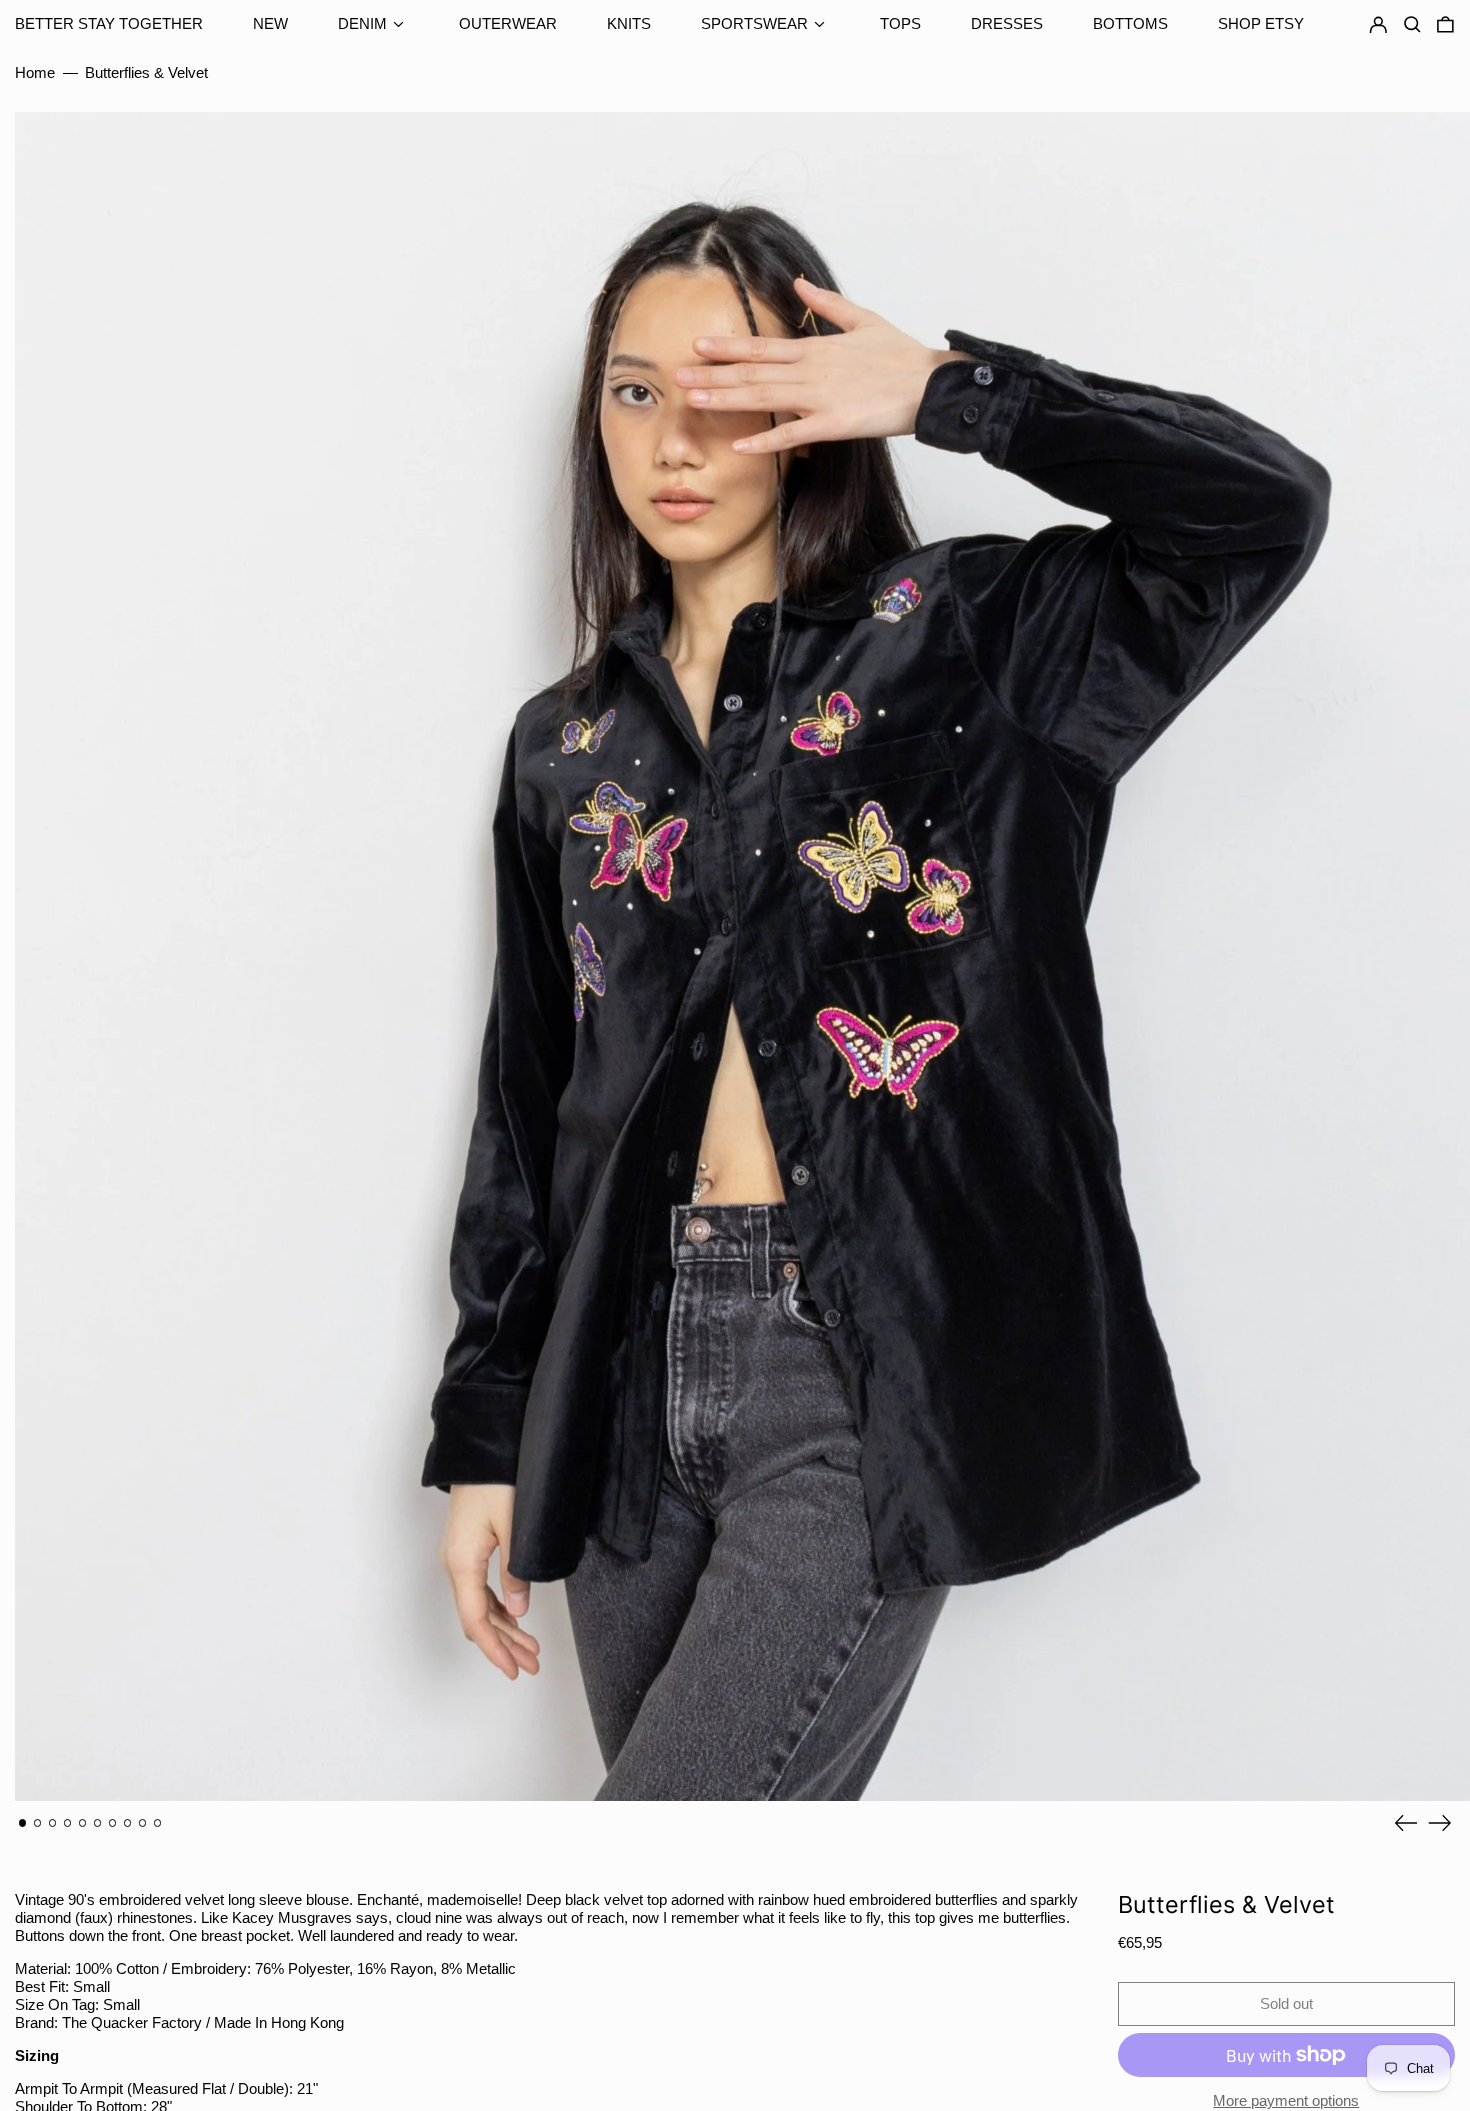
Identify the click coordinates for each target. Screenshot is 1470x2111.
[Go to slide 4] (68, 1823)
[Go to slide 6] (98, 1823)
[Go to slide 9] (143, 1823)
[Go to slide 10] (158, 1823)
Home (35, 72)
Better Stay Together (109, 23)
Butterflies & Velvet (146, 72)
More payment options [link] (1286, 2100)
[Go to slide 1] (23, 1823)
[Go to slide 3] (53, 1823)
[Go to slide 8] (128, 1823)
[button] (1445, 25)
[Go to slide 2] (38, 1823)
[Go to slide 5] (83, 1823)
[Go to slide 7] (113, 1823)
